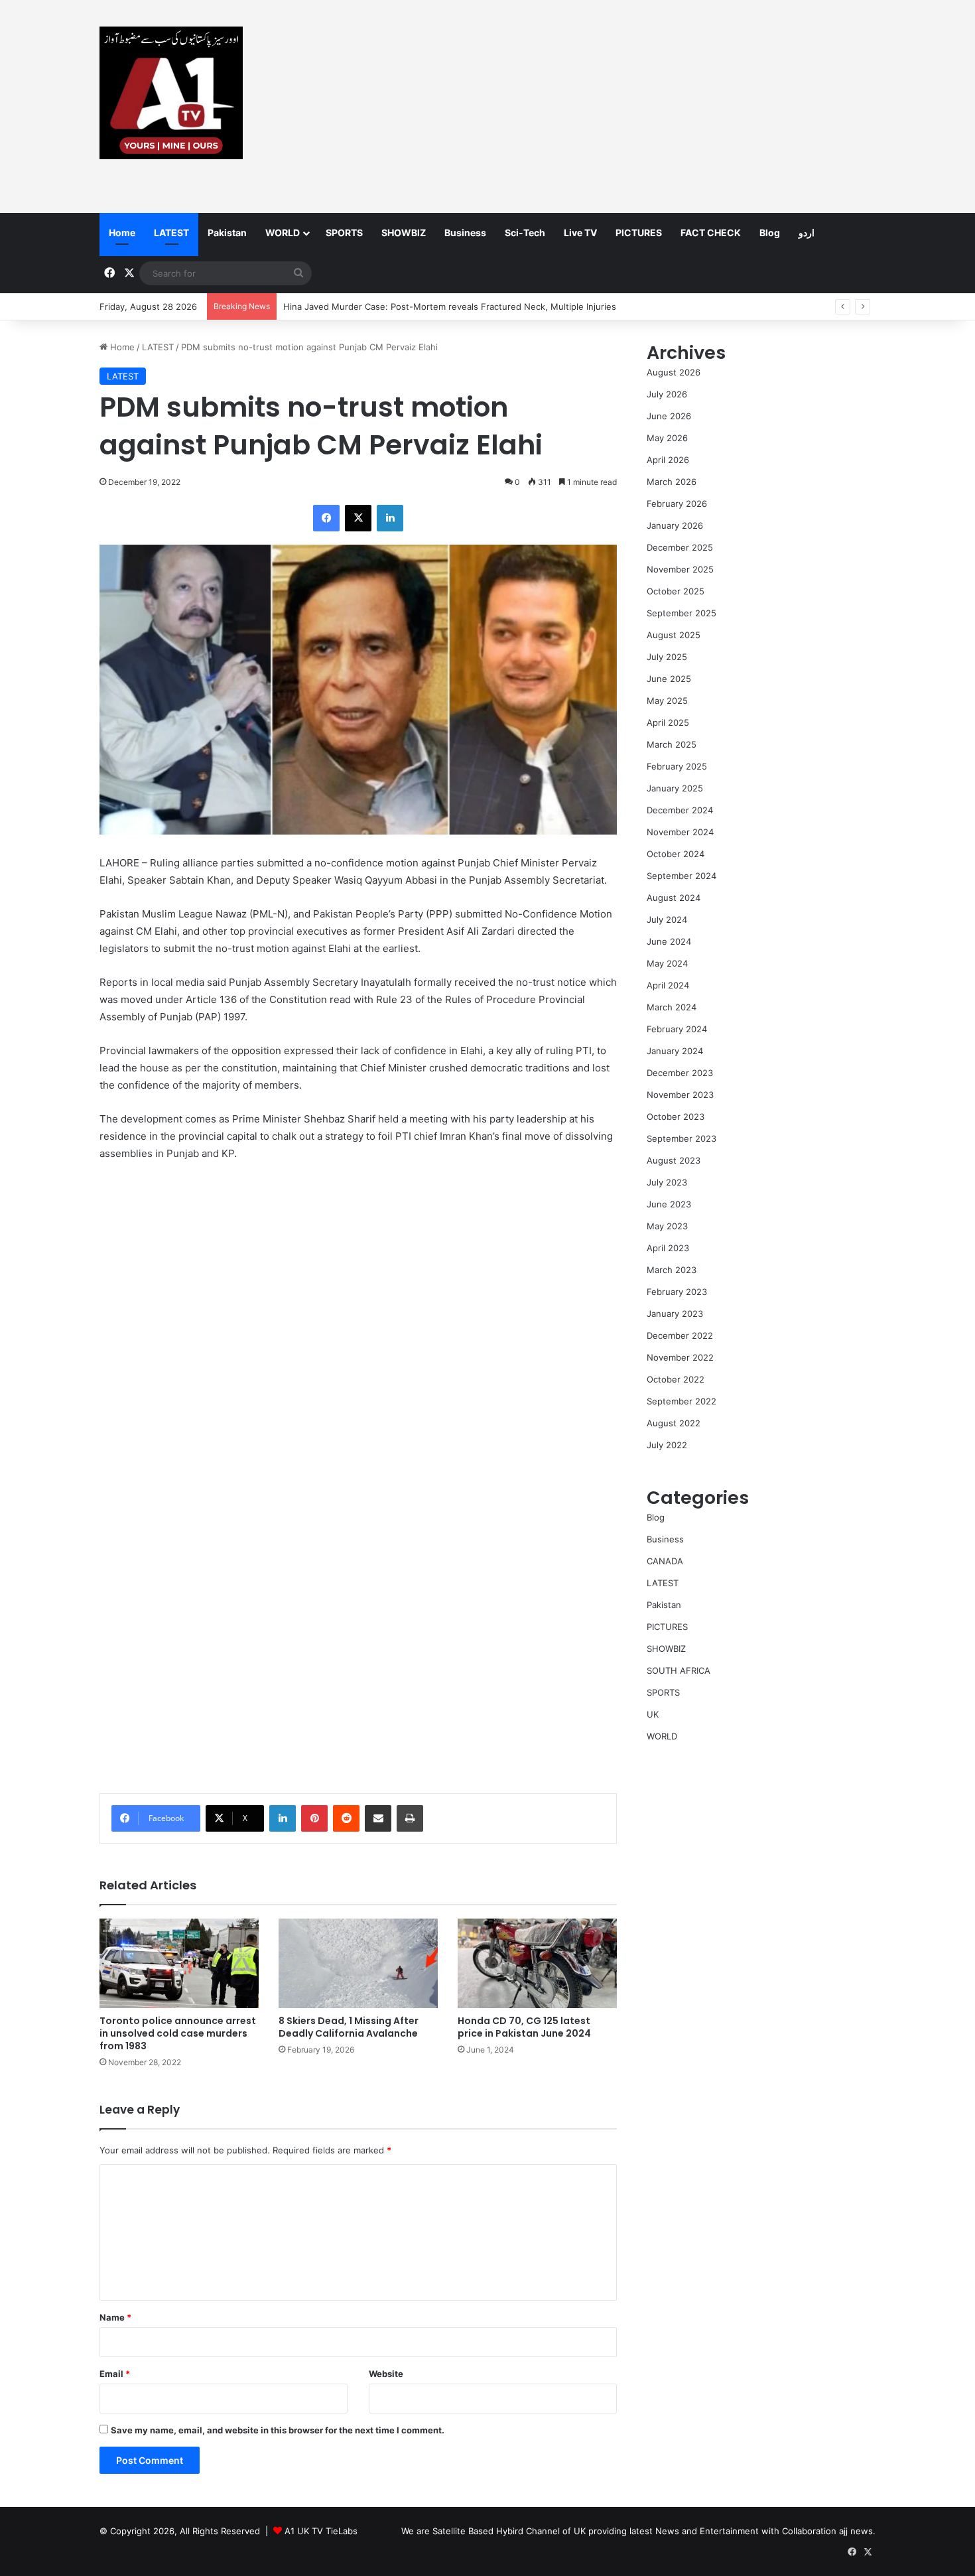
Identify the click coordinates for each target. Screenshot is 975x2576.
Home (122, 233)
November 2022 (680, 1357)
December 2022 (680, 1335)
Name (115, 2317)
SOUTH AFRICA (679, 1670)
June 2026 (669, 416)
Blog (770, 233)
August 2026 (674, 372)
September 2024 (682, 876)
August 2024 (674, 898)
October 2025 (676, 591)
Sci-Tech (525, 233)
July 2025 (667, 657)
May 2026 (667, 438)
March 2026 (672, 482)
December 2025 (680, 547)
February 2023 (677, 1292)
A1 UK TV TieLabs (321, 2531)
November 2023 (680, 1095)
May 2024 (667, 963)
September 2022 (682, 1401)
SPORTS (344, 233)
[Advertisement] (620, 106)
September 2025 (682, 613)
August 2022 (674, 1423)
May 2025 (667, 701)
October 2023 (676, 1117)
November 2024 (680, 832)
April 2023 (668, 1248)
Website (386, 2374)
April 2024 (668, 985)
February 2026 (677, 504)
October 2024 (676, 854)
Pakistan (227, 233)
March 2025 (672, 744)
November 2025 (680, 569)
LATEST (171, 233)
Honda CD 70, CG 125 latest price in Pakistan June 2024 (524, 2027)
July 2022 (667, 1445)
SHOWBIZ (404, 233)
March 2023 (672, 1270)
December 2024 (680, 810)
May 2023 (667, 1226)
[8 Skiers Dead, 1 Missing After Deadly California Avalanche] (358, 1963)
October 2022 (676, 1379)
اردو (807, 233)
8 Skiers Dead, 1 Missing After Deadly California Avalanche (349, 2027)
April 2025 (668, 722)
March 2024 (672, 1007)
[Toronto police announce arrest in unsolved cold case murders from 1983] (179, 1963)
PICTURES (639, 233)
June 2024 (669, 941)
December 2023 (680, 1073)
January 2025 (675, 788)
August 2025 (674, 635)
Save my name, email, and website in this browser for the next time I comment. (278, 2430)
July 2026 (667, 394)
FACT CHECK (711, 233)
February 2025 (677, 766)
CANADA (665, 1561)
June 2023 (669, 1204)
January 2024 (675, 1051)
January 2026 (675, 525)
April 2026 (668, 460)
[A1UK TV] (171, 93)
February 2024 (677, 1029)
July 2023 (667, 1182)
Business (465, 233)
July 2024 (667, 919)
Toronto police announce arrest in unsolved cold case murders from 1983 (178, 2033)
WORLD (283, 233)
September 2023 (682, 1138)
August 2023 (674, 1160)
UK (653, 1714)
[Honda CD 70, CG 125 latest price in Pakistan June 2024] (537, 1963)
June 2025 (669, 679)
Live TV (580, 233)
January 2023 (675, 1314)
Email (115, 2374)
